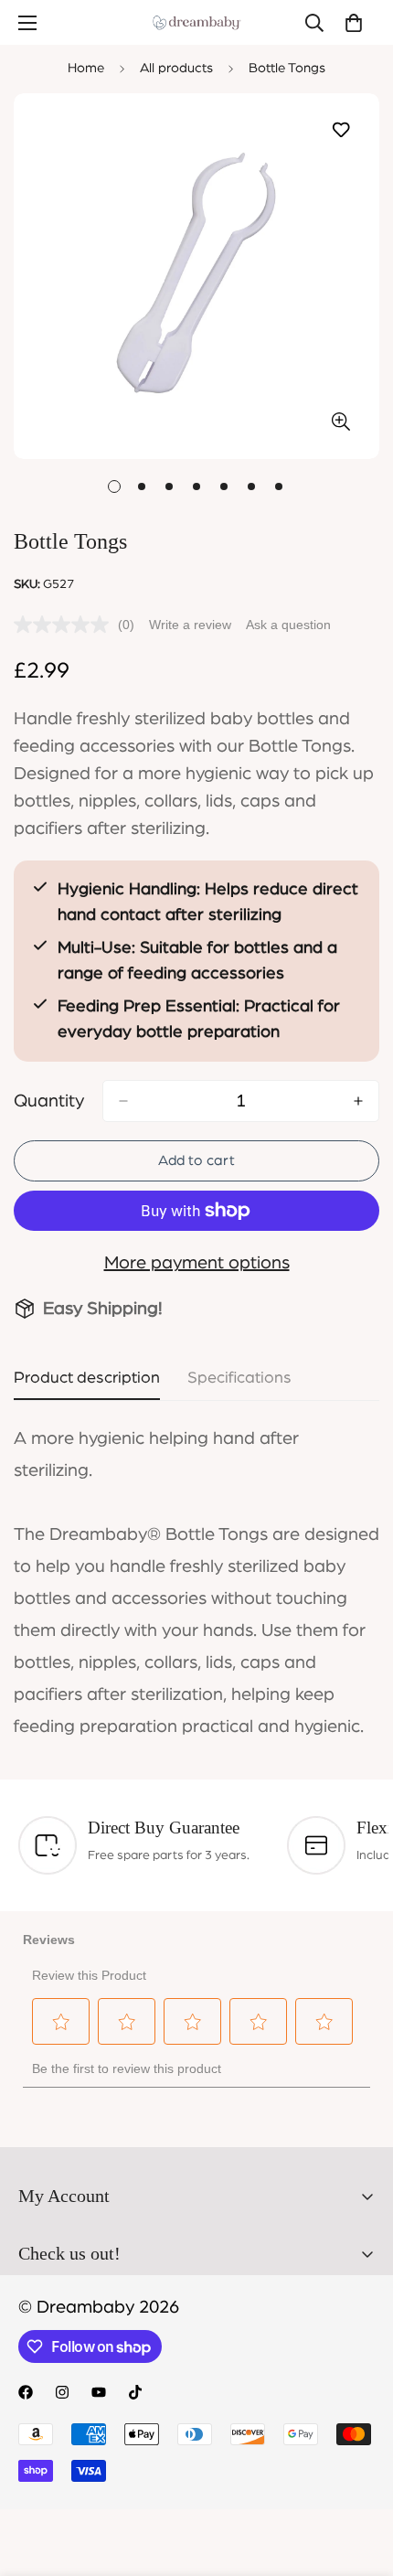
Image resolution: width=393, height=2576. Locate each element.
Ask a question (288, 625)
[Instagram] (62, 2392)
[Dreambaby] (196, 22)
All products (176, 68)
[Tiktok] (135, 2392)
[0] (354, 23)
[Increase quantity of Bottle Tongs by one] (358, 1101)
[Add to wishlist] (340, 130)
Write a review (190, 625)
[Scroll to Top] (360, 2479)
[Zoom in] (340, 422)
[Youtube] (99, 2392)
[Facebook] (26, 2392)
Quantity (49, 1101)
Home (86, 68)
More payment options (197, 1263)
